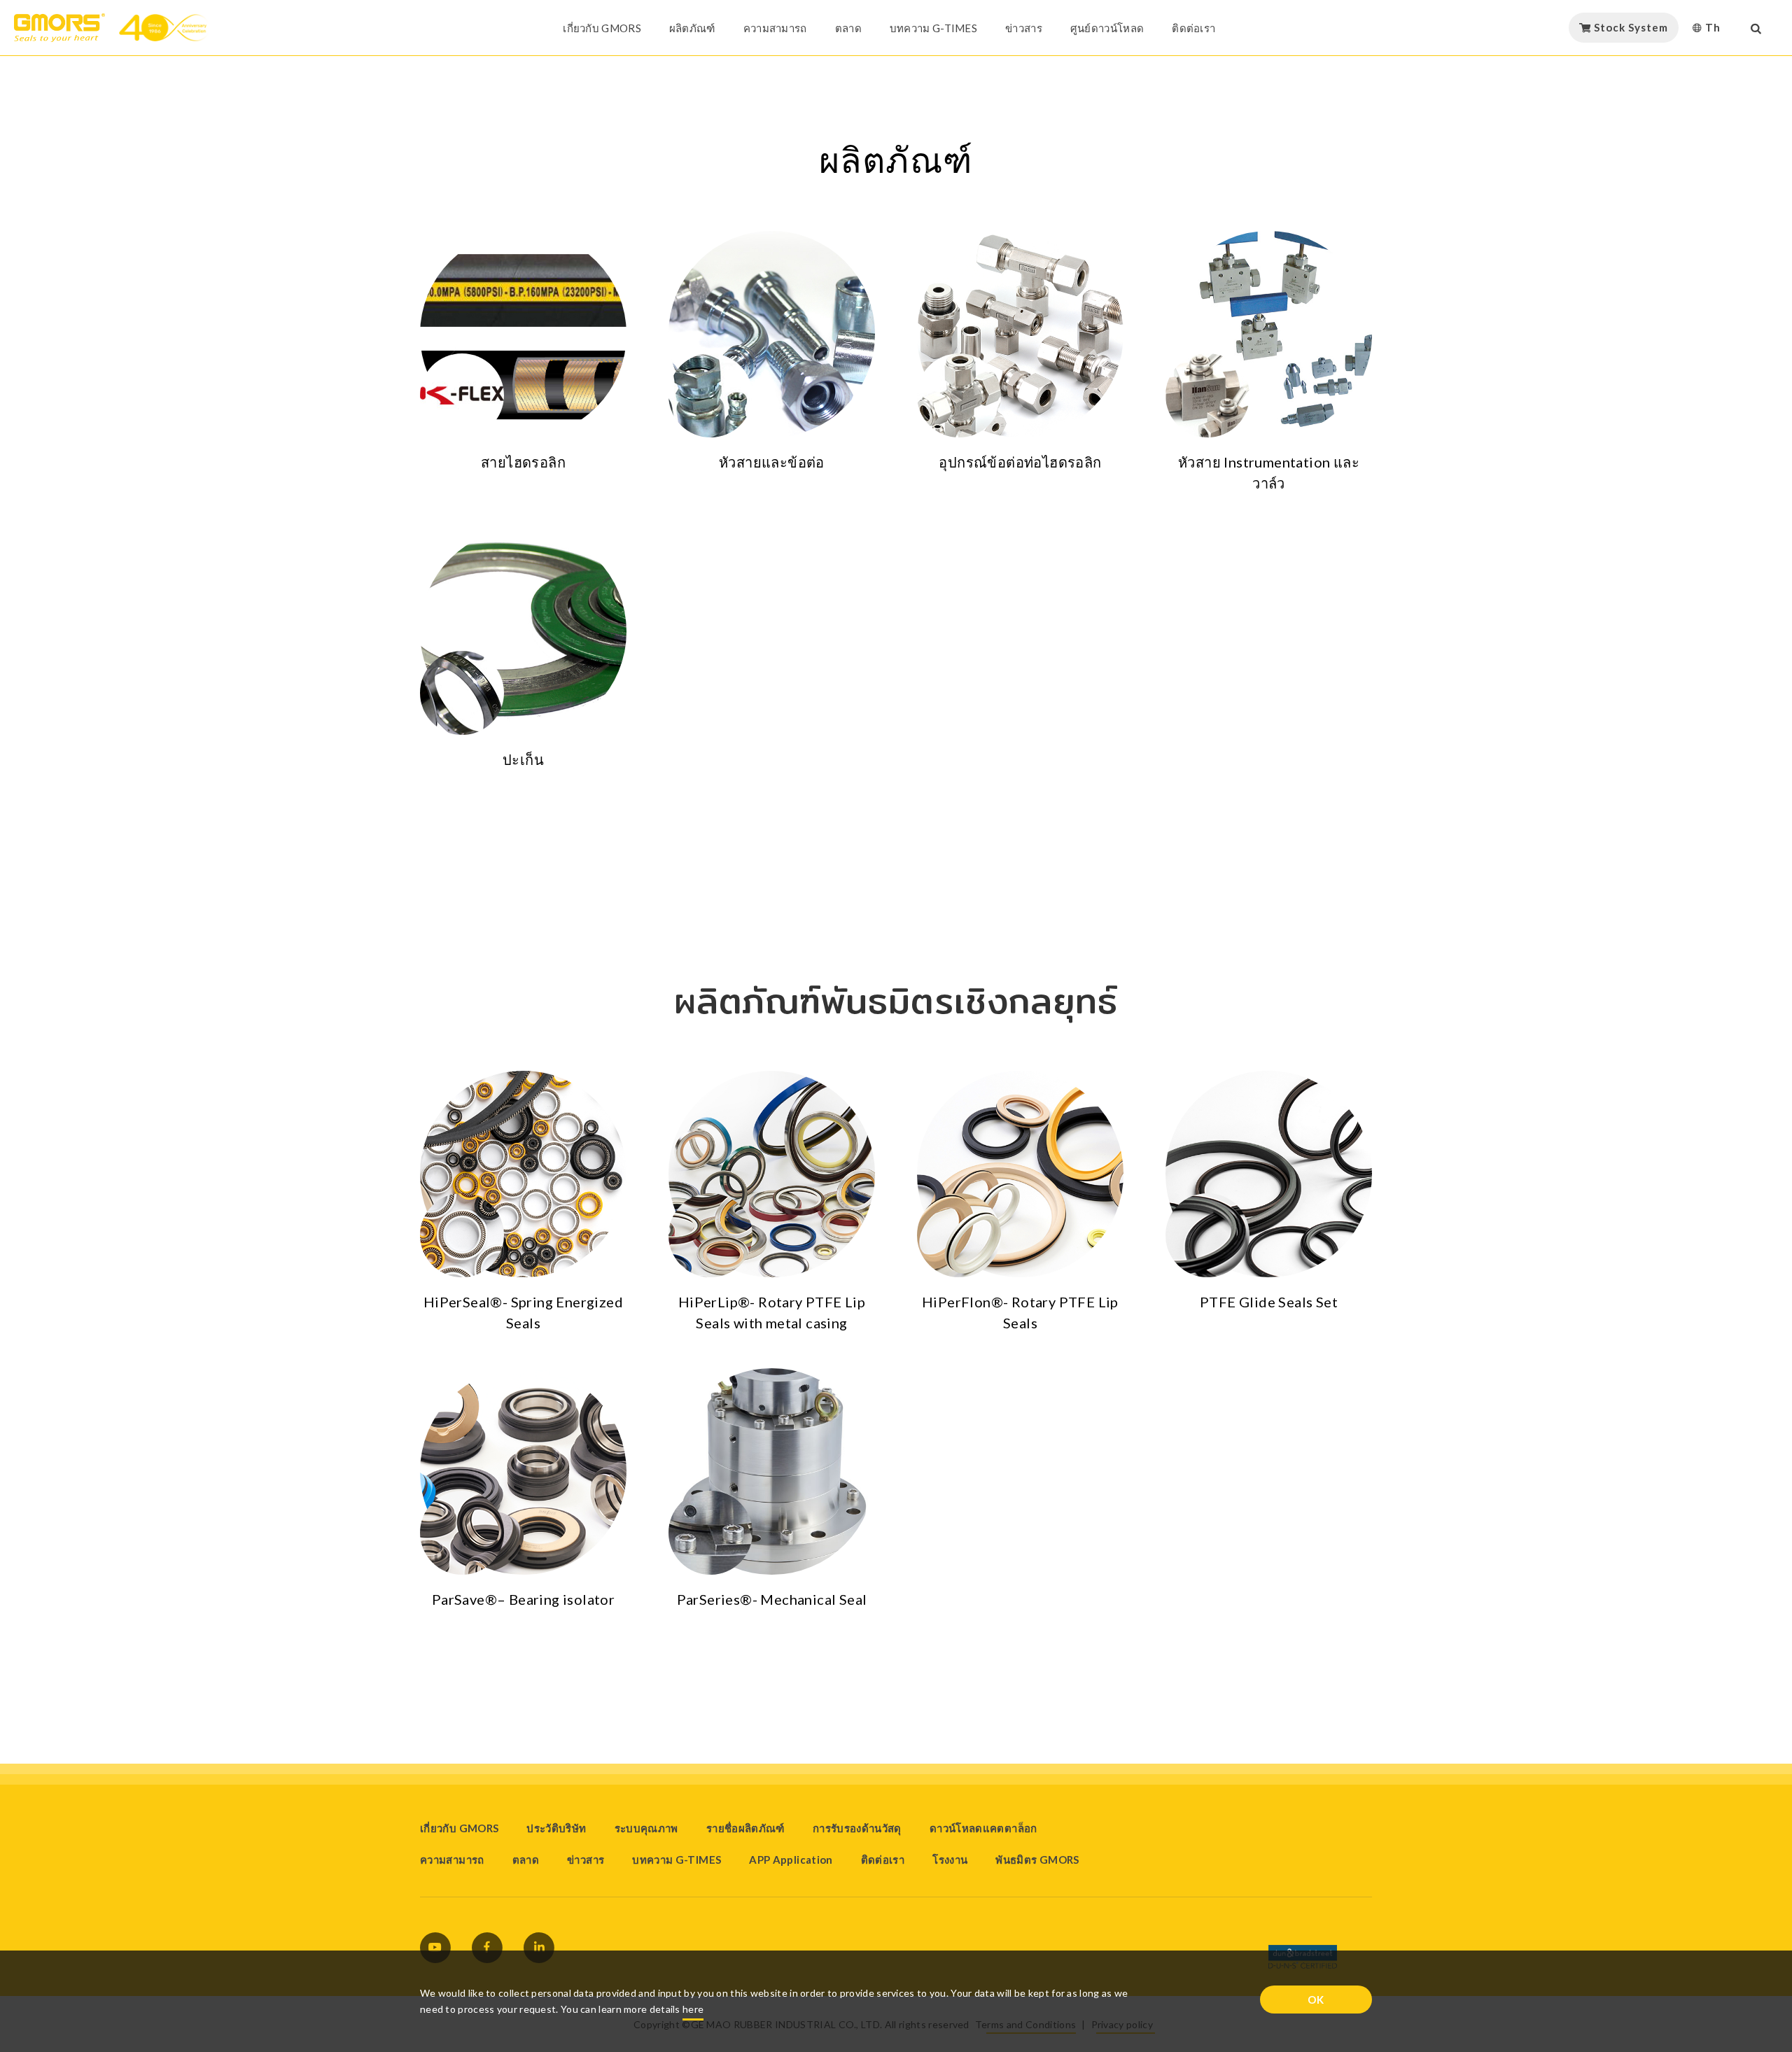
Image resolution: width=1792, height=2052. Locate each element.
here (693, 2009)
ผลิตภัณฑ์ (692, 28)
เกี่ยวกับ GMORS (602, 28)
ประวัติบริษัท (556, 1828)
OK (1316, 2000)
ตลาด (848, 28)
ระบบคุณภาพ (646, 1828)
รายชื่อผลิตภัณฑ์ (745, 1828)
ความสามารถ (775, 28)
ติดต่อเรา (1193, 28)
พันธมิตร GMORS (1037, 1860)
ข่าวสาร (1024, 28)
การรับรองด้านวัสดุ (857, 1828)
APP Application (791, 1860)
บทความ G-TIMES (933, 28)
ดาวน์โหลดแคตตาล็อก (983, 1828)
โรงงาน (950, 1860)
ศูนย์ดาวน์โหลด (1107, 28)
